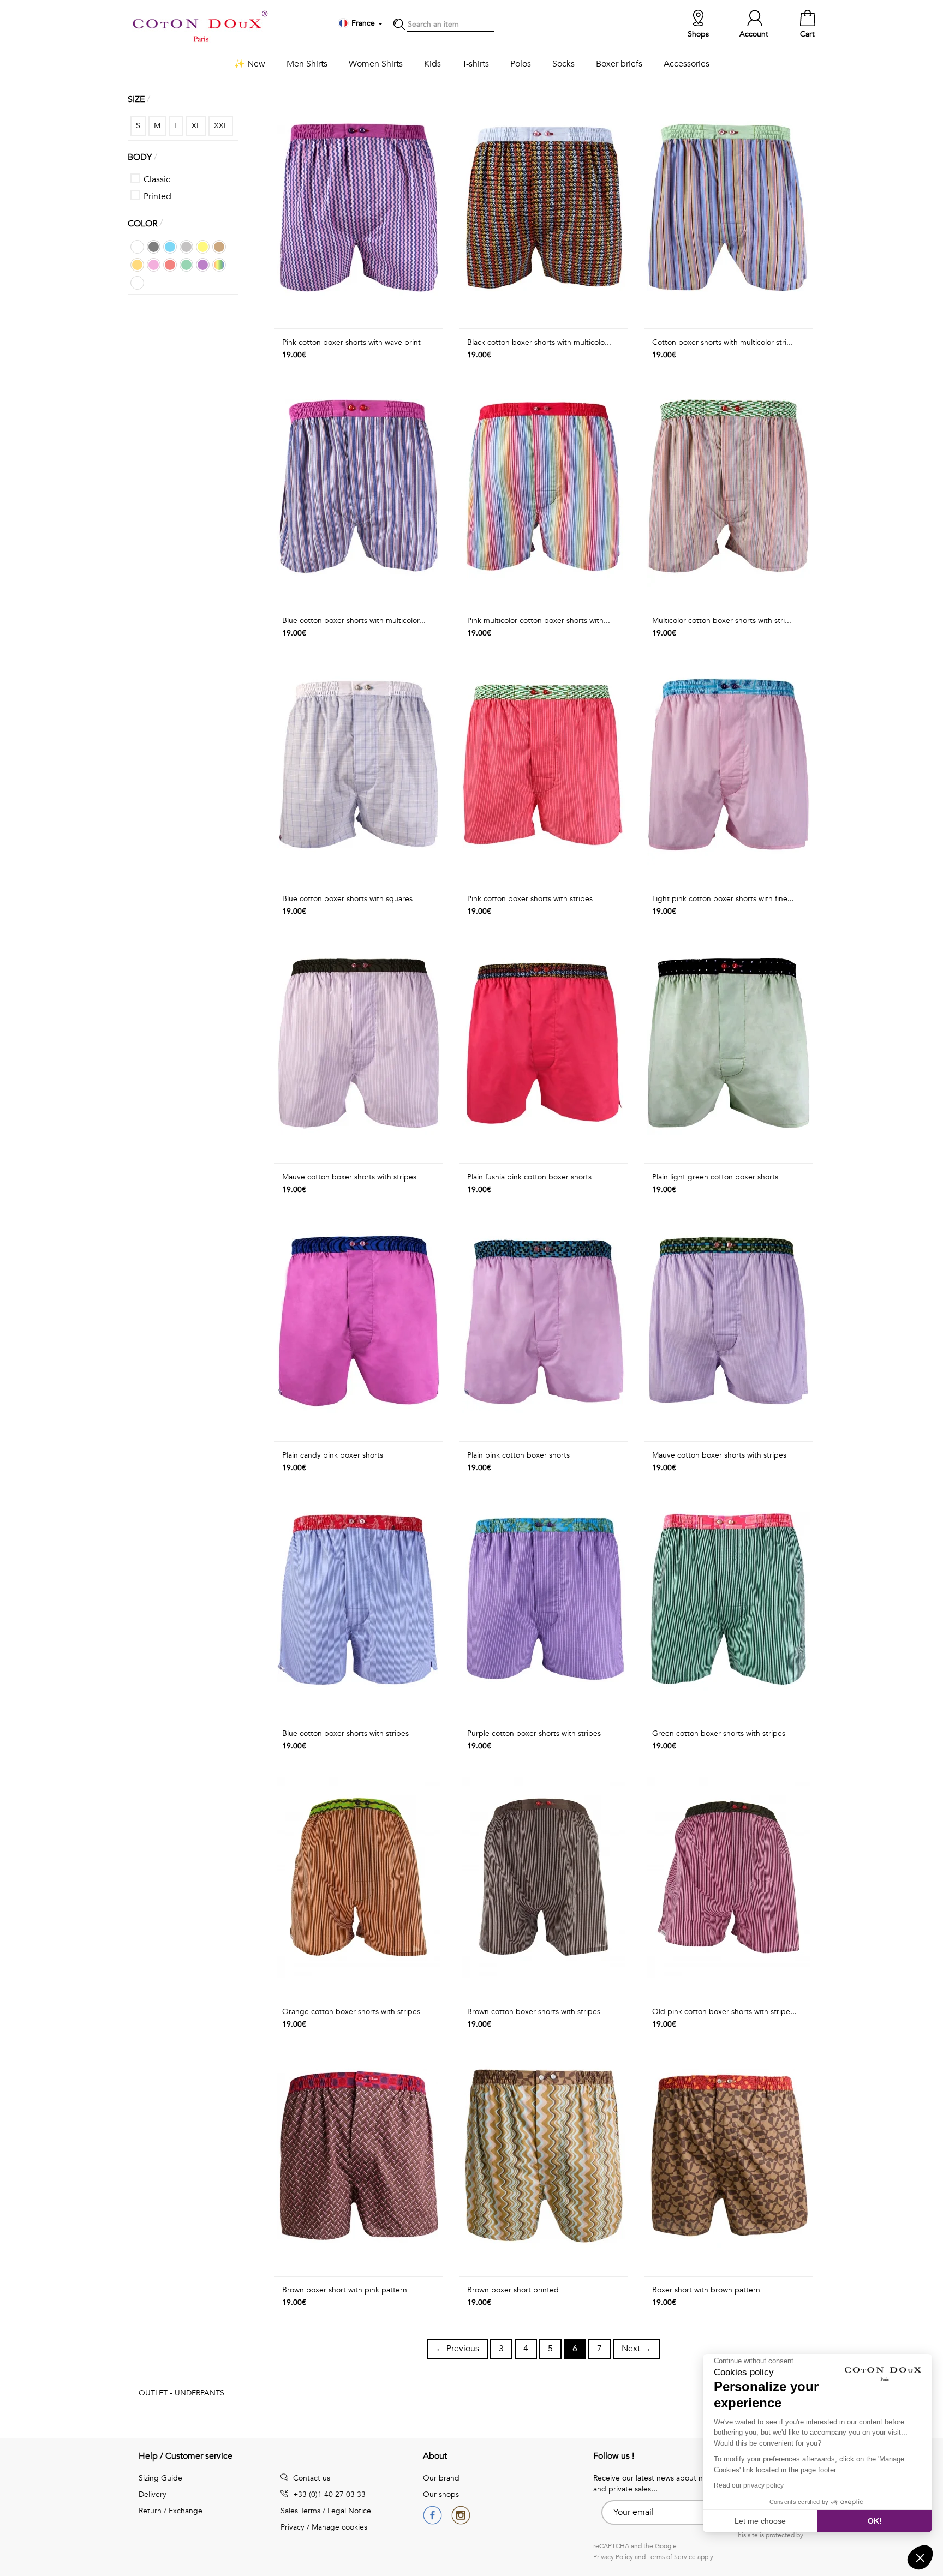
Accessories (687, 64)
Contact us (311, 2478)
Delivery (153, 2494)
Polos (521, 64)
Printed (157, 196)
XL (196, 126)
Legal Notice (349, 2511)
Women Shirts (376, 64)
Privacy (293, 2527)
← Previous (457, 2349)
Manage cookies (339, 2527)
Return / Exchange (171, 2511)
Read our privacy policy (749, 2485)
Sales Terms (300, 2511)
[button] (920, 2557)
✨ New (250, 64)
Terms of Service (672, 2557)
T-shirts (476, 64)
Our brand (441, 2478)
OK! (875, 2521)
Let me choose (760, 2521)
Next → (636, 2349)
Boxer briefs (619, 64)
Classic (157, 179)
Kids (432, 64)
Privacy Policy (613, 2557)
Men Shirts (307, 64)
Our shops (441, 2494)
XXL (221, 126)
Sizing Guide (160, 2478)
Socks (563, 64)
